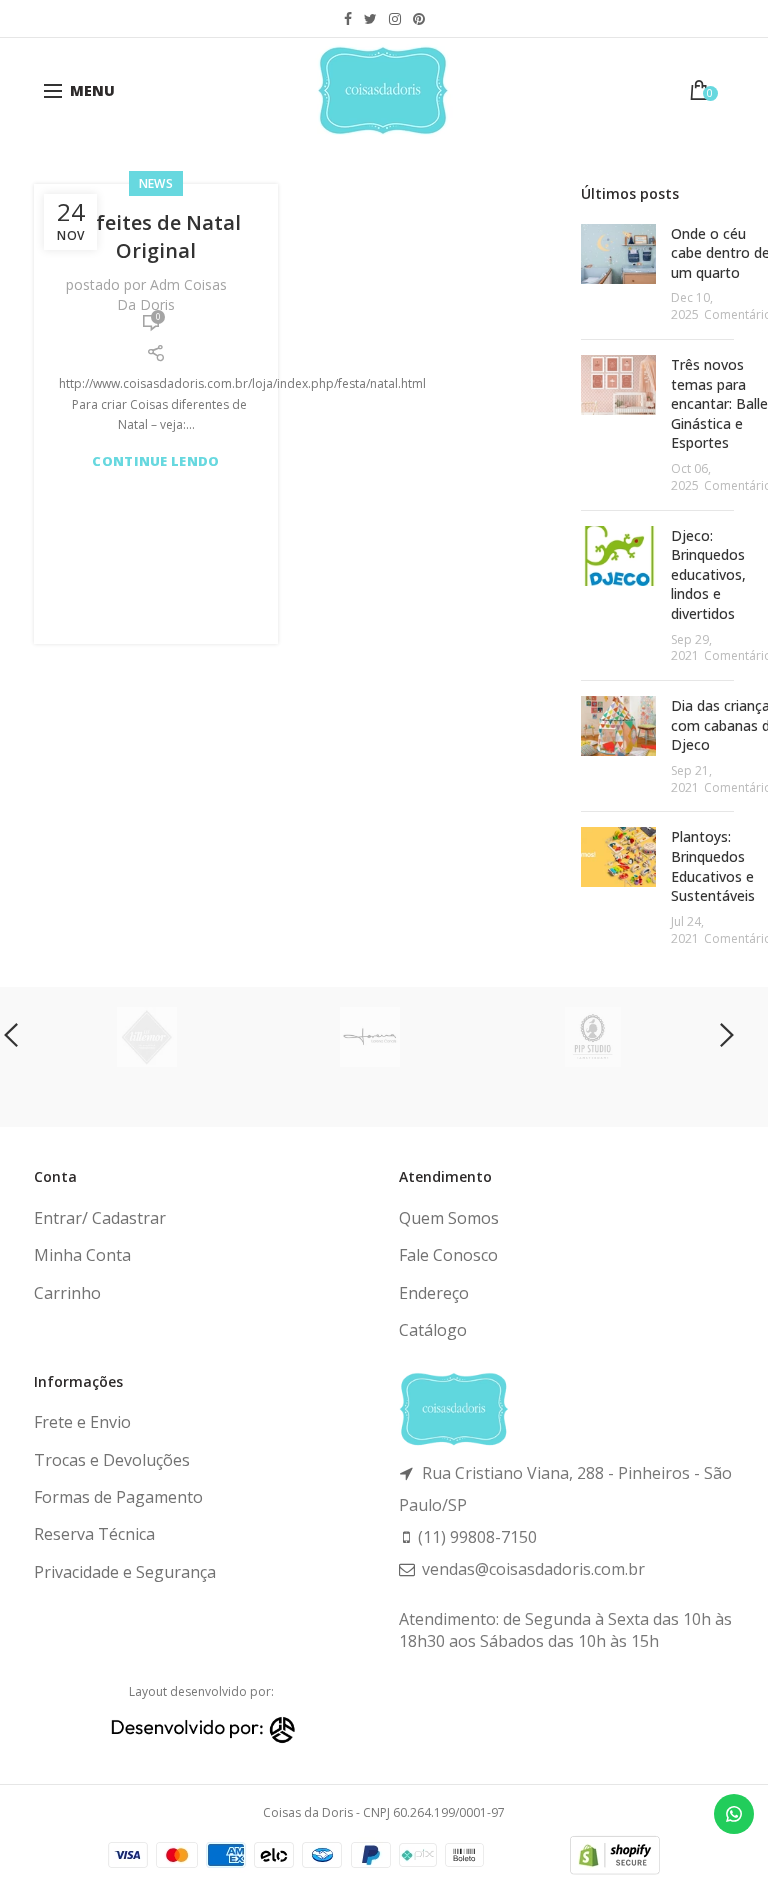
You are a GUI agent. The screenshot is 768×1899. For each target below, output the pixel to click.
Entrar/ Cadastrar (100, 1218)
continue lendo (155, 461)
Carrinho (67, 1293)
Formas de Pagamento (118, 1497)
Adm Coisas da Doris (172, 294)
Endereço (434, 1293)
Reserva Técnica (94, 1534)
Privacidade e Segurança (125, 1572)
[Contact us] (734, 1814)
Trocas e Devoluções (112, 1460)
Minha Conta (82, 1255)
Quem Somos (449, 1218)
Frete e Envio (82, 1422)
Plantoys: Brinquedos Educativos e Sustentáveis (713, 866)
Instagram (395, 19)
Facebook (348, 19)
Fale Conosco (448, 1255)
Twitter (370, 19)
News (156, 183)
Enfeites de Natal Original (156, 236)
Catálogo (433, 1330)
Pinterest (419, 19)
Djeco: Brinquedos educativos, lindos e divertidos (708, 574)
